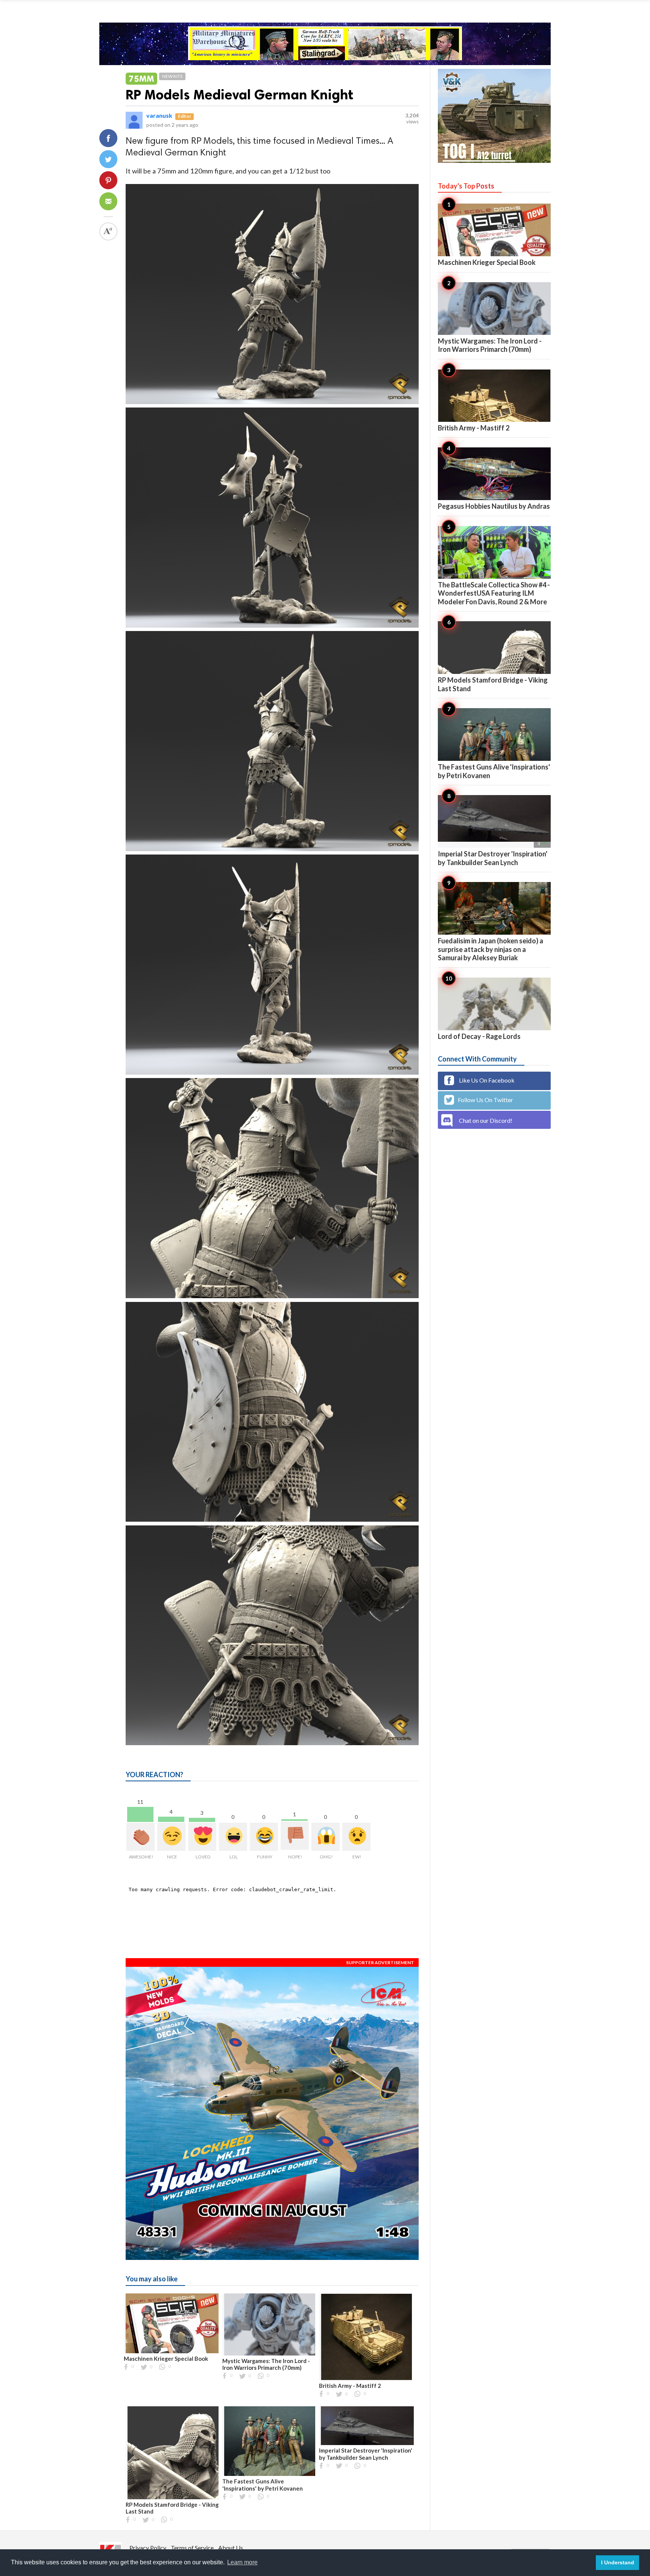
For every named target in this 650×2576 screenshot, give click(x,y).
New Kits (172, 76)
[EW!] (356, 1837)
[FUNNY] (264, 1837)
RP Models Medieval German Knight (239, 95)
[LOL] (233, 1837)
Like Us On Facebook (486, 1080)
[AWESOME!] (140, 1837)
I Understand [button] (618, 2562)
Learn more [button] (242, 2562)
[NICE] (171, 1837)
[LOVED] (202, 1837)
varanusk (159, 115)
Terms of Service (192, 2548)
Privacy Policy (148, 2548)
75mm (141, 78)
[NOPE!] (295, 1836)
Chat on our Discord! (486, 1120)
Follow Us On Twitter (485, 1100)
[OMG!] (326, 1837)
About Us (231, 2548)
